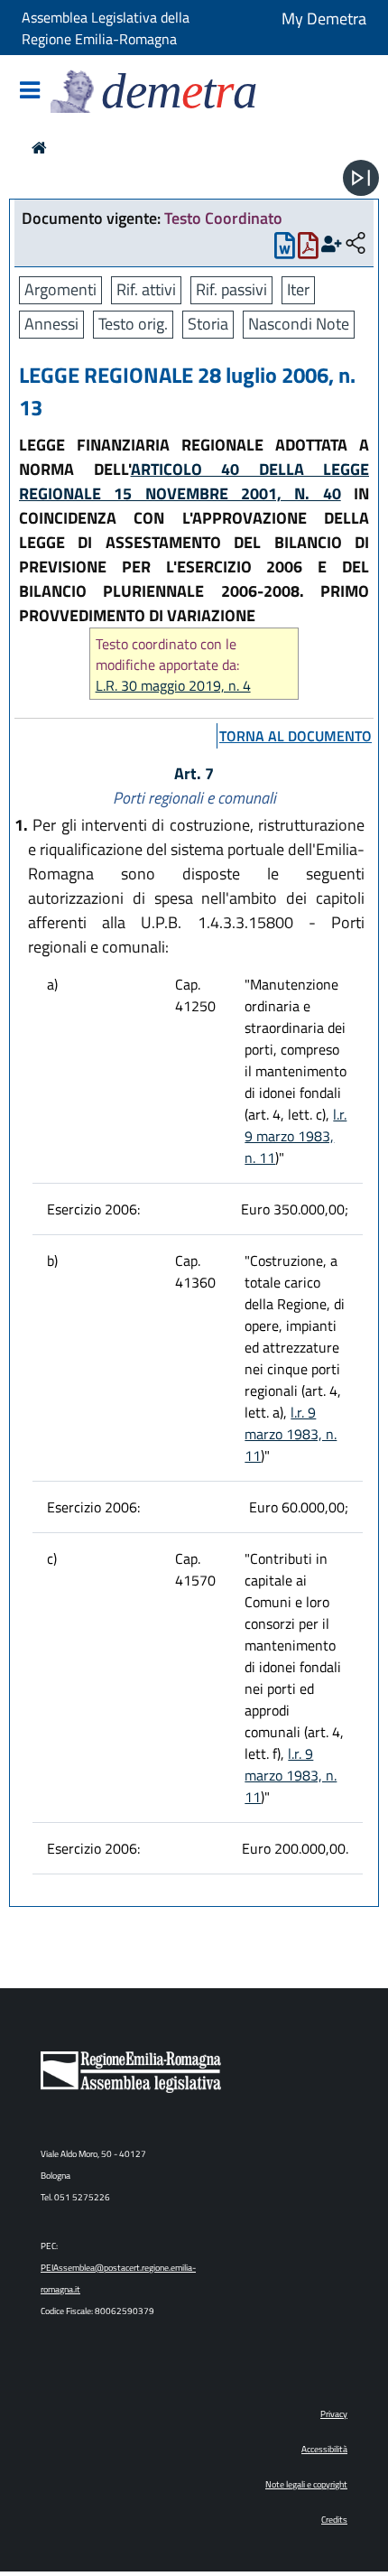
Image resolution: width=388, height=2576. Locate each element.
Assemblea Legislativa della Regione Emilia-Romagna (106, 28)
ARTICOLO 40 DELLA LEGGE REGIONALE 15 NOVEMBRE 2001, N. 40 (194, 481)
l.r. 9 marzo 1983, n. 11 (296, 1136)
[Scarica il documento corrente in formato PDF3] (308, 250)
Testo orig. (133, 324)
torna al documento (296, 736)
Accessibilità (324, 2449)
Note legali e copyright (306, 2484)
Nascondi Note (299, 324)
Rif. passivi (231, 289)
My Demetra (324, 19)
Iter (298, 289)
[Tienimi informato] (332, 244)
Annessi (51, 324)
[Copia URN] (356, 244)
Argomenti (60, 289)
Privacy (334, 2414)
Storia (208, 324)
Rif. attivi (146, 289)
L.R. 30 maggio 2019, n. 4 (173, 686)
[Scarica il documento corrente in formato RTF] (285, 250)
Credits (334, 2520)
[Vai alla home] (39, 148)
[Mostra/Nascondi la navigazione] (30, 92)
